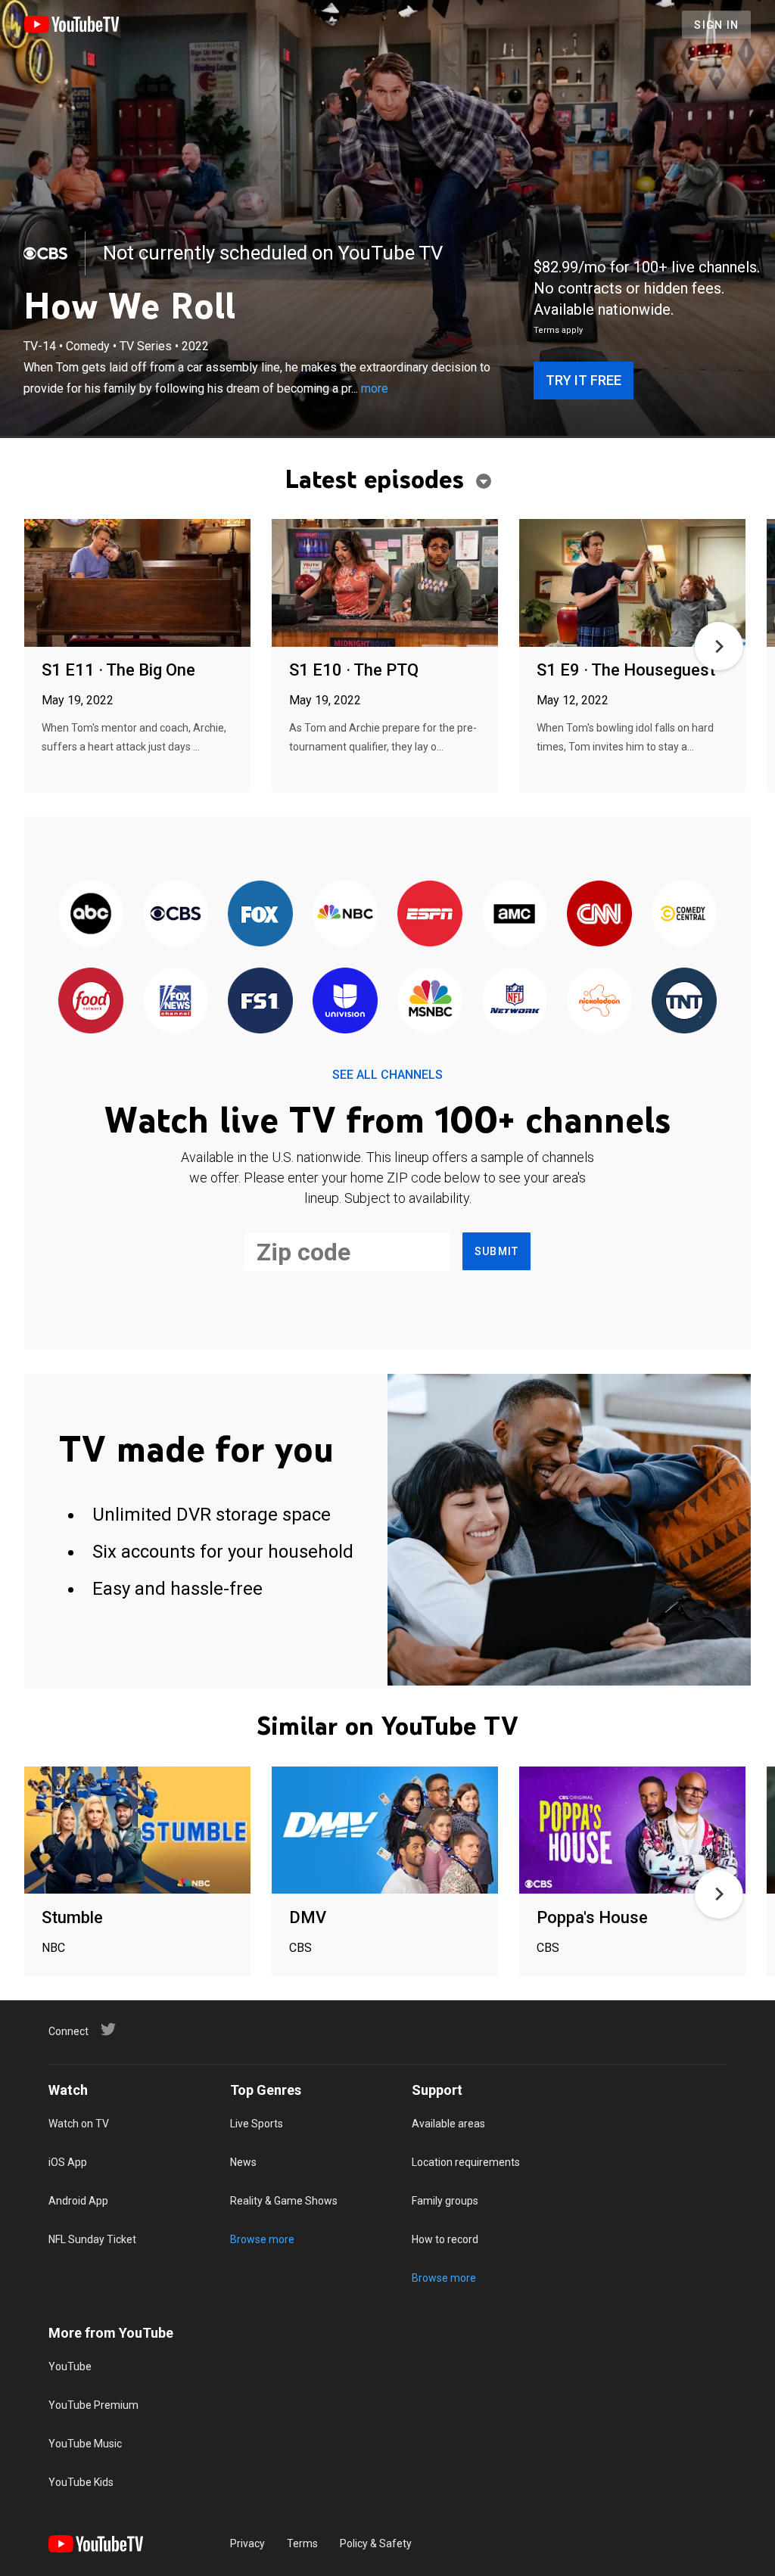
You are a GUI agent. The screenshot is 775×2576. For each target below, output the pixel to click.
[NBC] (345, 914)
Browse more (262, 2239)
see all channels (387, 1075)
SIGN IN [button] (716, 25)
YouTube (70, 2366)
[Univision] (345, 1001)
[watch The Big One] (137, 584)
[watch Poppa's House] (632, 1831)
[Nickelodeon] (599, 1001)
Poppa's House (592, 1917)
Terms (302, 2543)
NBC (53, 1948)
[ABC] (91, 914)
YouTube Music (85, 2444)
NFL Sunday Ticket (92, 2239)
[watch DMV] (385, 1831)
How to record (445, 2239)
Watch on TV (79, 2124)
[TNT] (684, 1001)
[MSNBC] (430, 1001)
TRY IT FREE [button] (584, 380)
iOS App (68, 2162)
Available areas (448, 2124)
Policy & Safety (376, 2543)
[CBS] (45, 253)
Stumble (72, 1917)
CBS (300, 1948)
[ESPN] (430, 914)
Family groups (445, 2201)
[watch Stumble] (137, 1831)
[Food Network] (91, 1001)
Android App (78, 2201)
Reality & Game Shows (284, 2201)
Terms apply (558, 330)
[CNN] (599, 914)
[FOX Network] (260, 914)
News (243, 2162)
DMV (308, 1917)
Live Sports (257, 2124)
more (375, 388)
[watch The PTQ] (385, 584)
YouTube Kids (81, 2482)
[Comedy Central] (684, 914)
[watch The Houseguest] (632, 584)
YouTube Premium (93, 2405)
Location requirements (466, 2162)
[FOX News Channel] (176, 1001)
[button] (719, 646)
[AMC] (515, 914)
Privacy (247, 2543)
